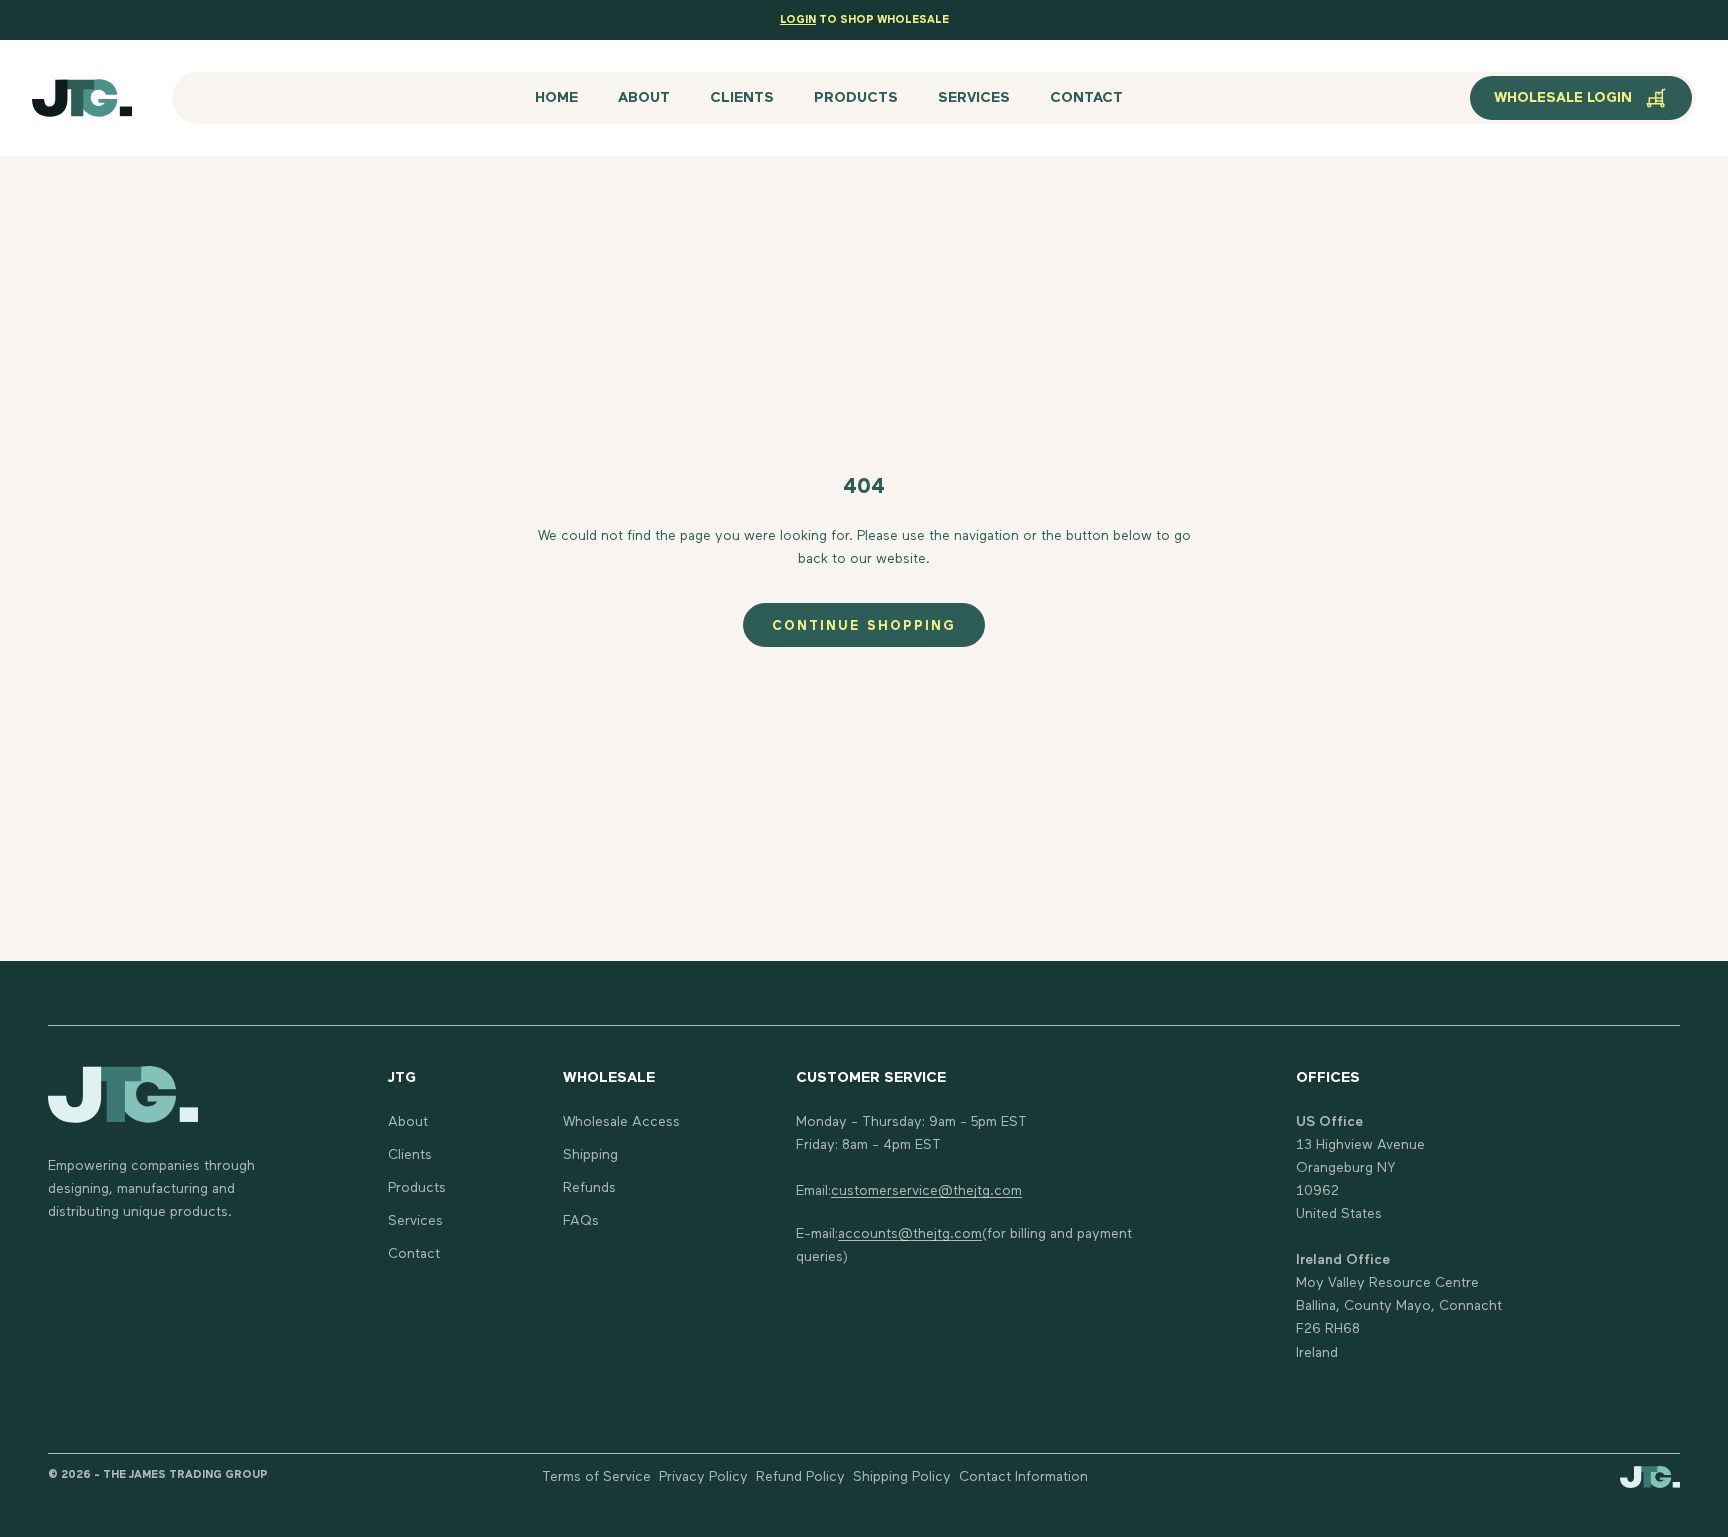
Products (417, 1188)
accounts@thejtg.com (910, 1234)
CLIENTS (742, 98)
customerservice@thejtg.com (926, 1191)
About (408, 1122)
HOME (556, 98)
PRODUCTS (856, 98)
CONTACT (1086, 98)
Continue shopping (864, 626)
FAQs (581, 1221)
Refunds (589, 1188)
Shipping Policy (902, 1477)
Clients (410, 1155)
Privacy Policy (703, 1477)
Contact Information (1023, 1477)
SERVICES (974, 98)
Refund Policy (800, 1477)
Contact (414, 1254)
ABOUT (644, 98)
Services (415, 1221)
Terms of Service (596, 1477)
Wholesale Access (621, 1122)
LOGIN (798, 19)
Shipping (590, 1155)
